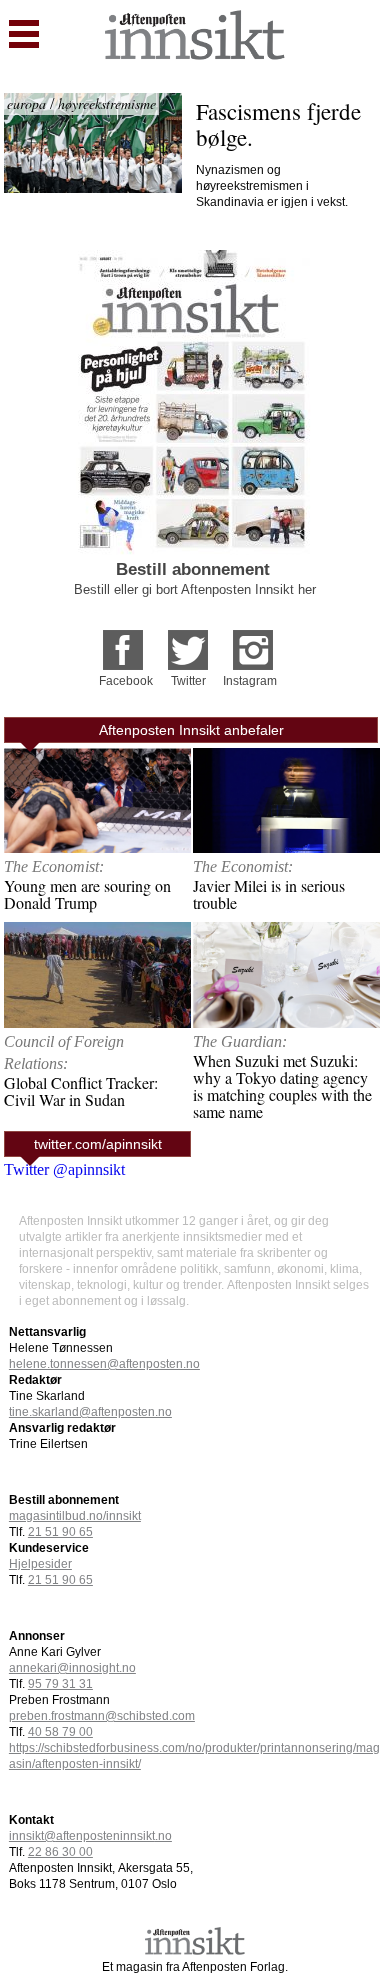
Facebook (126, 681)
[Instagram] (253, 643)
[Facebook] (123, 643)
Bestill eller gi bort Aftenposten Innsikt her (195, 589)
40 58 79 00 (60, 1732)
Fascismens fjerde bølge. (281, 124)
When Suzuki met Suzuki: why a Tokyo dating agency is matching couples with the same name (282, 1086)
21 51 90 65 (60, 1532)
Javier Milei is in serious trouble (269, 894)
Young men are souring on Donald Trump (87, 894)
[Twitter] (188, 643)
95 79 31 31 (60, 1684)
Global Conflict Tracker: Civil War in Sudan (81, 1091)
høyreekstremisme (107, 103)
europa (26, 103)
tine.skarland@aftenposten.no (90, 1412)
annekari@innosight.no (72, 1668)
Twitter (188, 681)
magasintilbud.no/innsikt (75, 1516)
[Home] (195, 54)
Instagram (250, 681)
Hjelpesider (40, 1564)
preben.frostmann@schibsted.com (102, 1716)
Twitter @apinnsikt (64, 1169)
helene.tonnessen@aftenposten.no (104, 1364)
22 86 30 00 (60, 1852)
